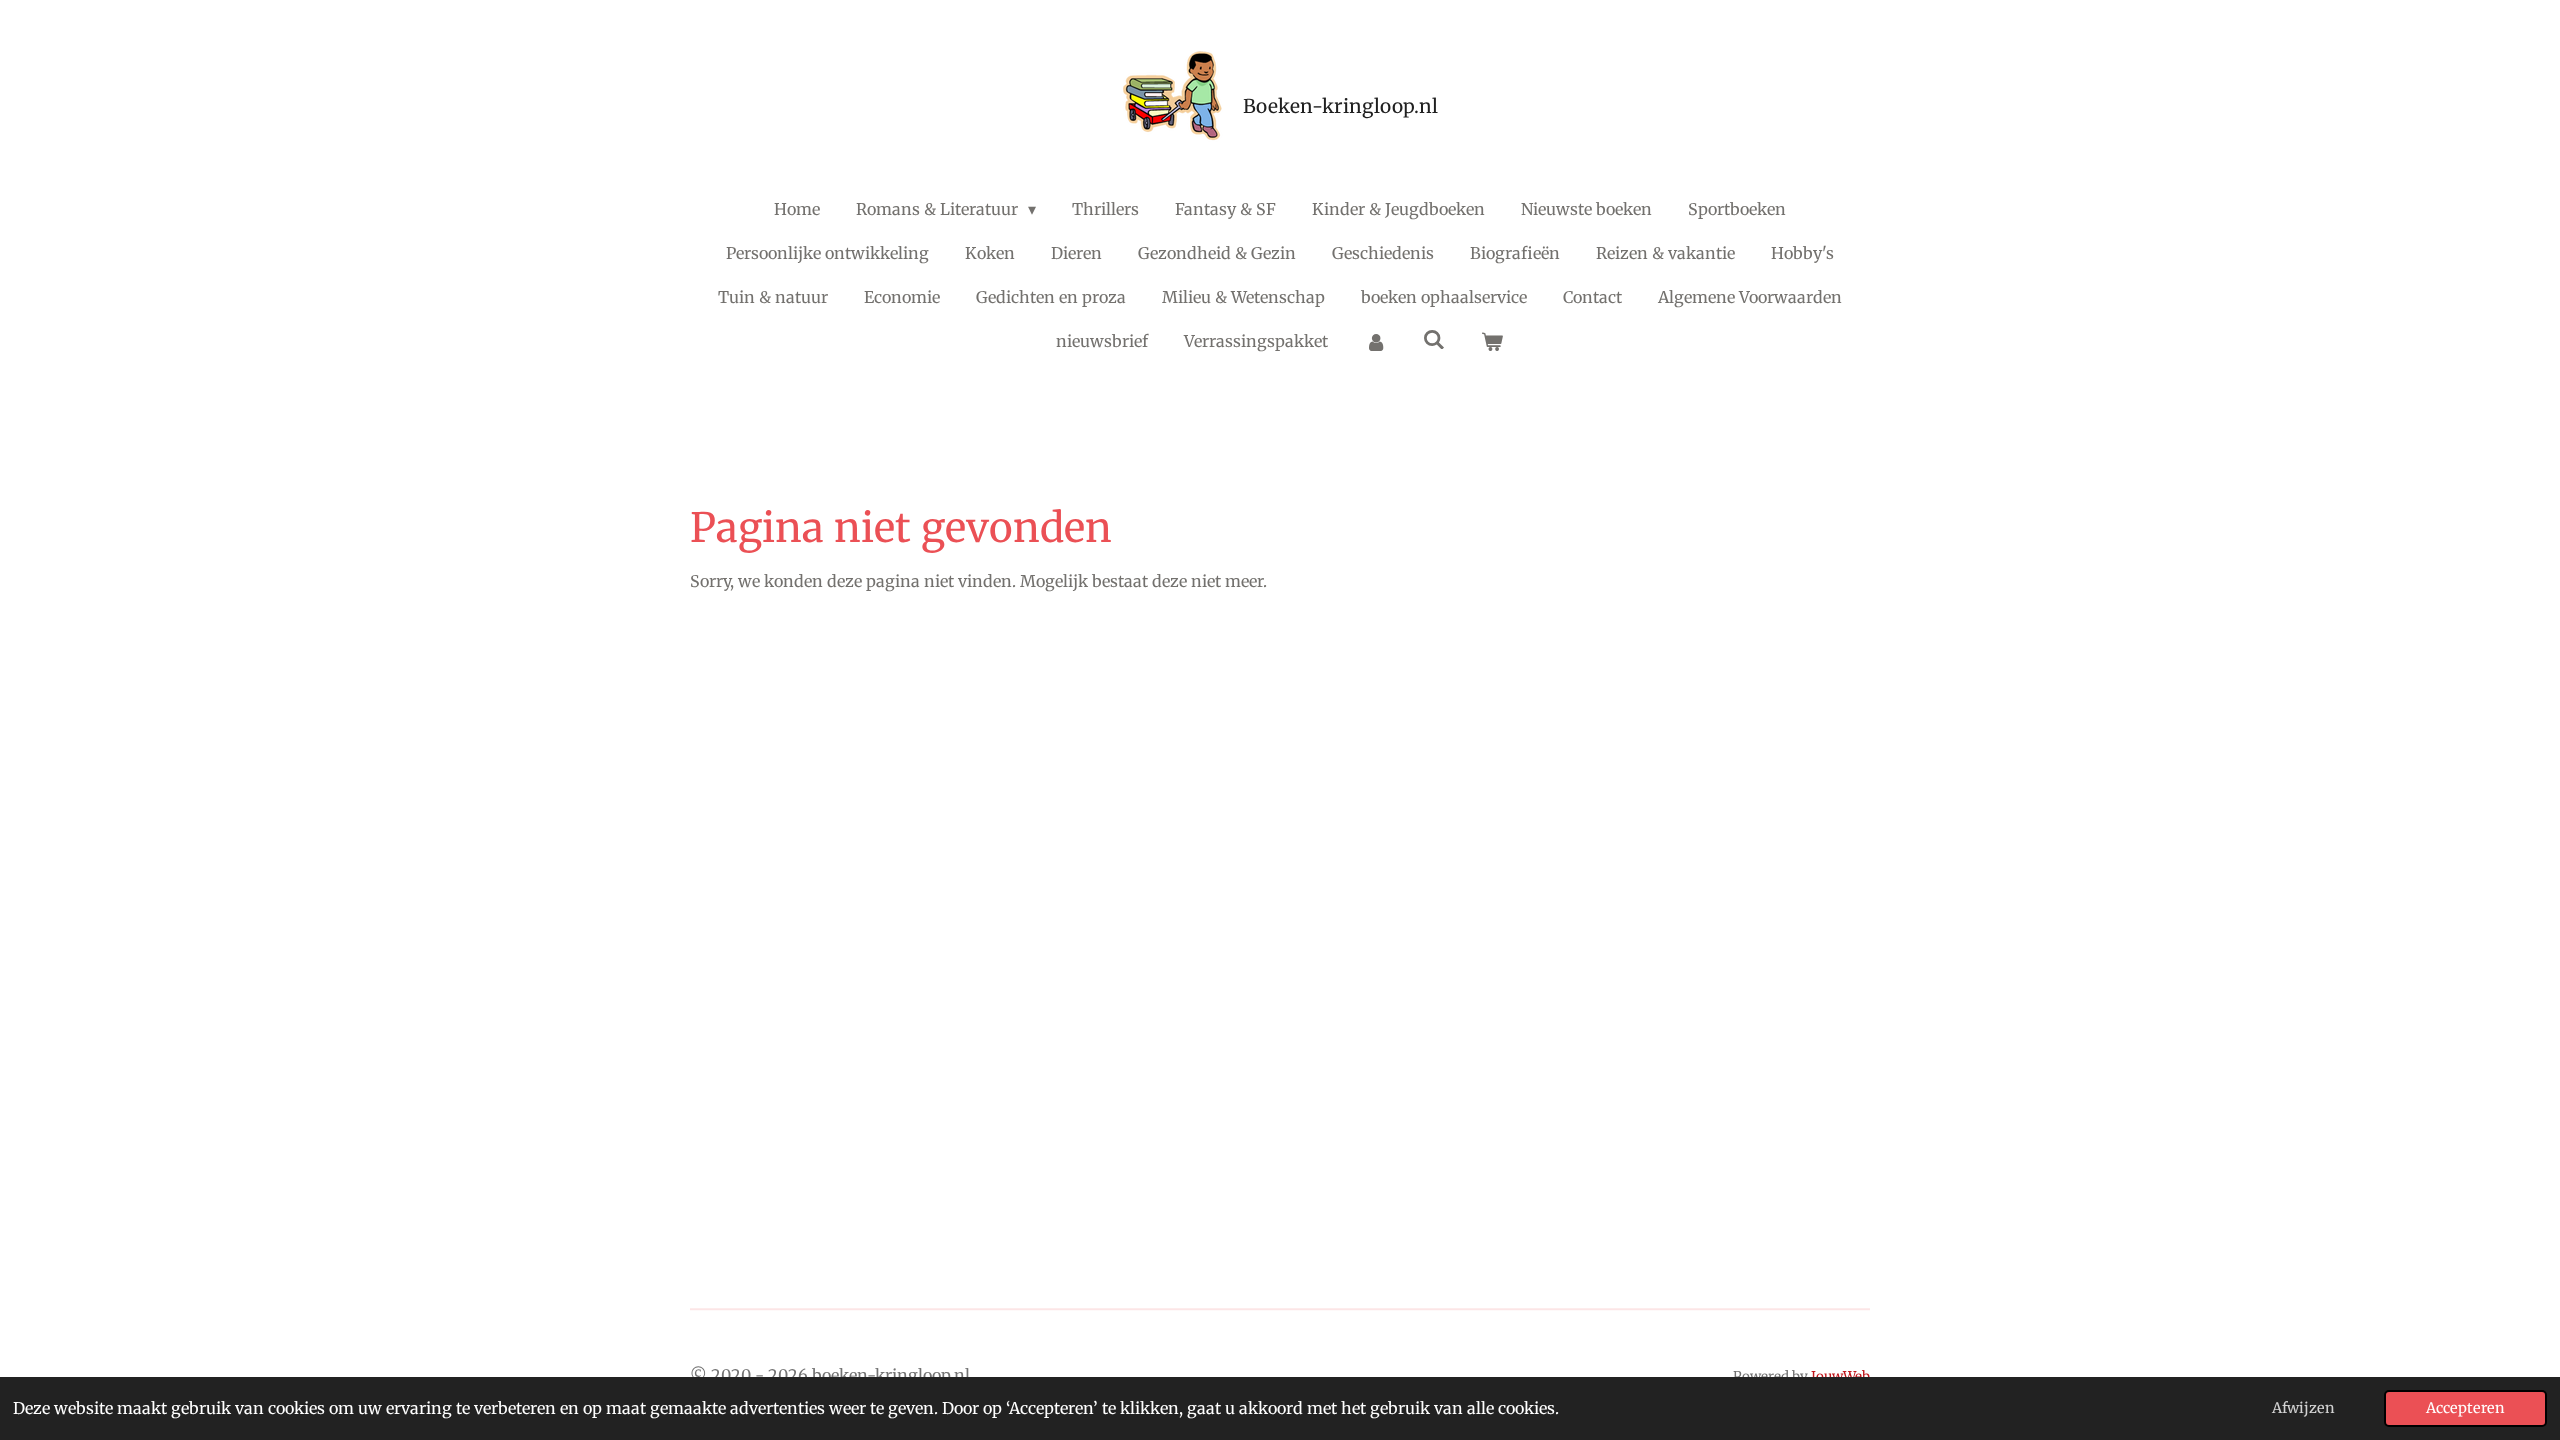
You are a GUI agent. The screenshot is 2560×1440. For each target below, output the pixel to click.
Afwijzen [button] (2303, 1408)
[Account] (1375, 341)
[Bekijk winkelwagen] (1492, 341)
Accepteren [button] (2465, 1408)
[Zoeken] (1434, 339)
